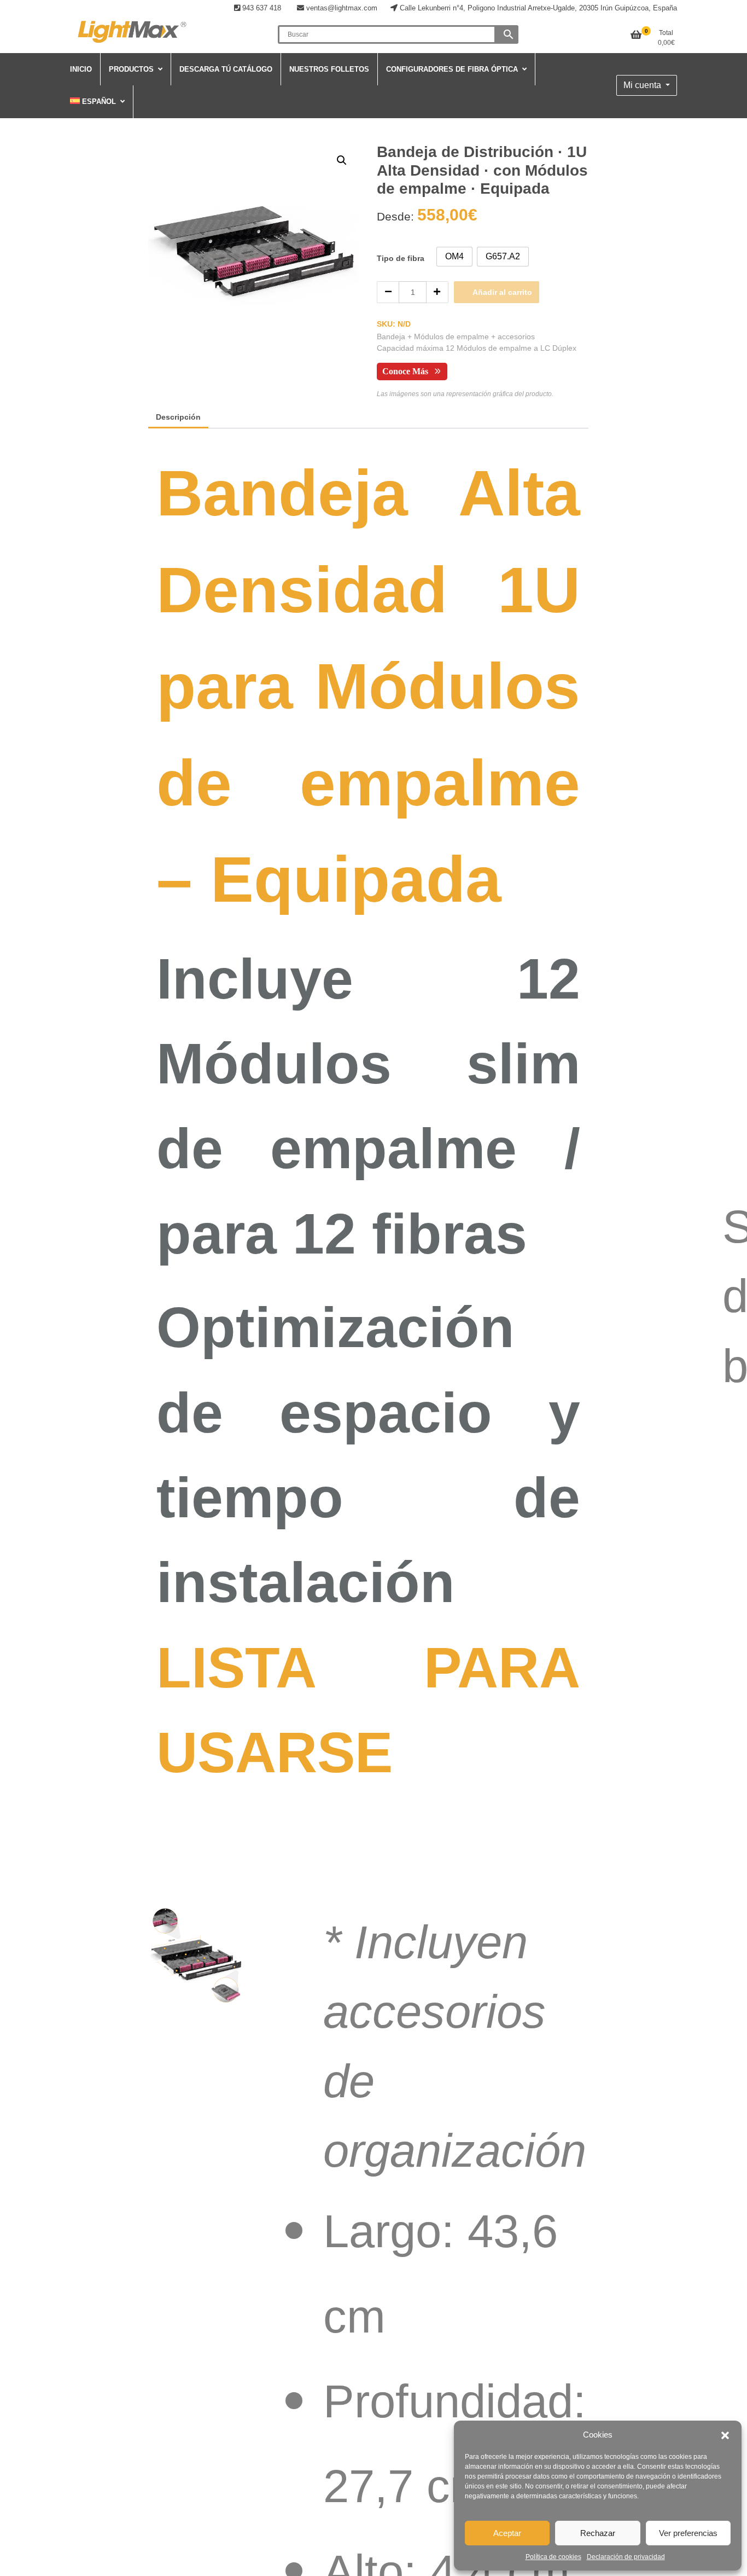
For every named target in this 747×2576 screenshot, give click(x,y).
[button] (725, 2435)
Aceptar (507, 2533)
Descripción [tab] (178, 417)
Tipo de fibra (401, 258)
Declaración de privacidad (626, 2557)
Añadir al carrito (502, 292)
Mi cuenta (643, 85)
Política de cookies (553, 2557)
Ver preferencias (688, 2533)
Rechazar (598, 2533)
